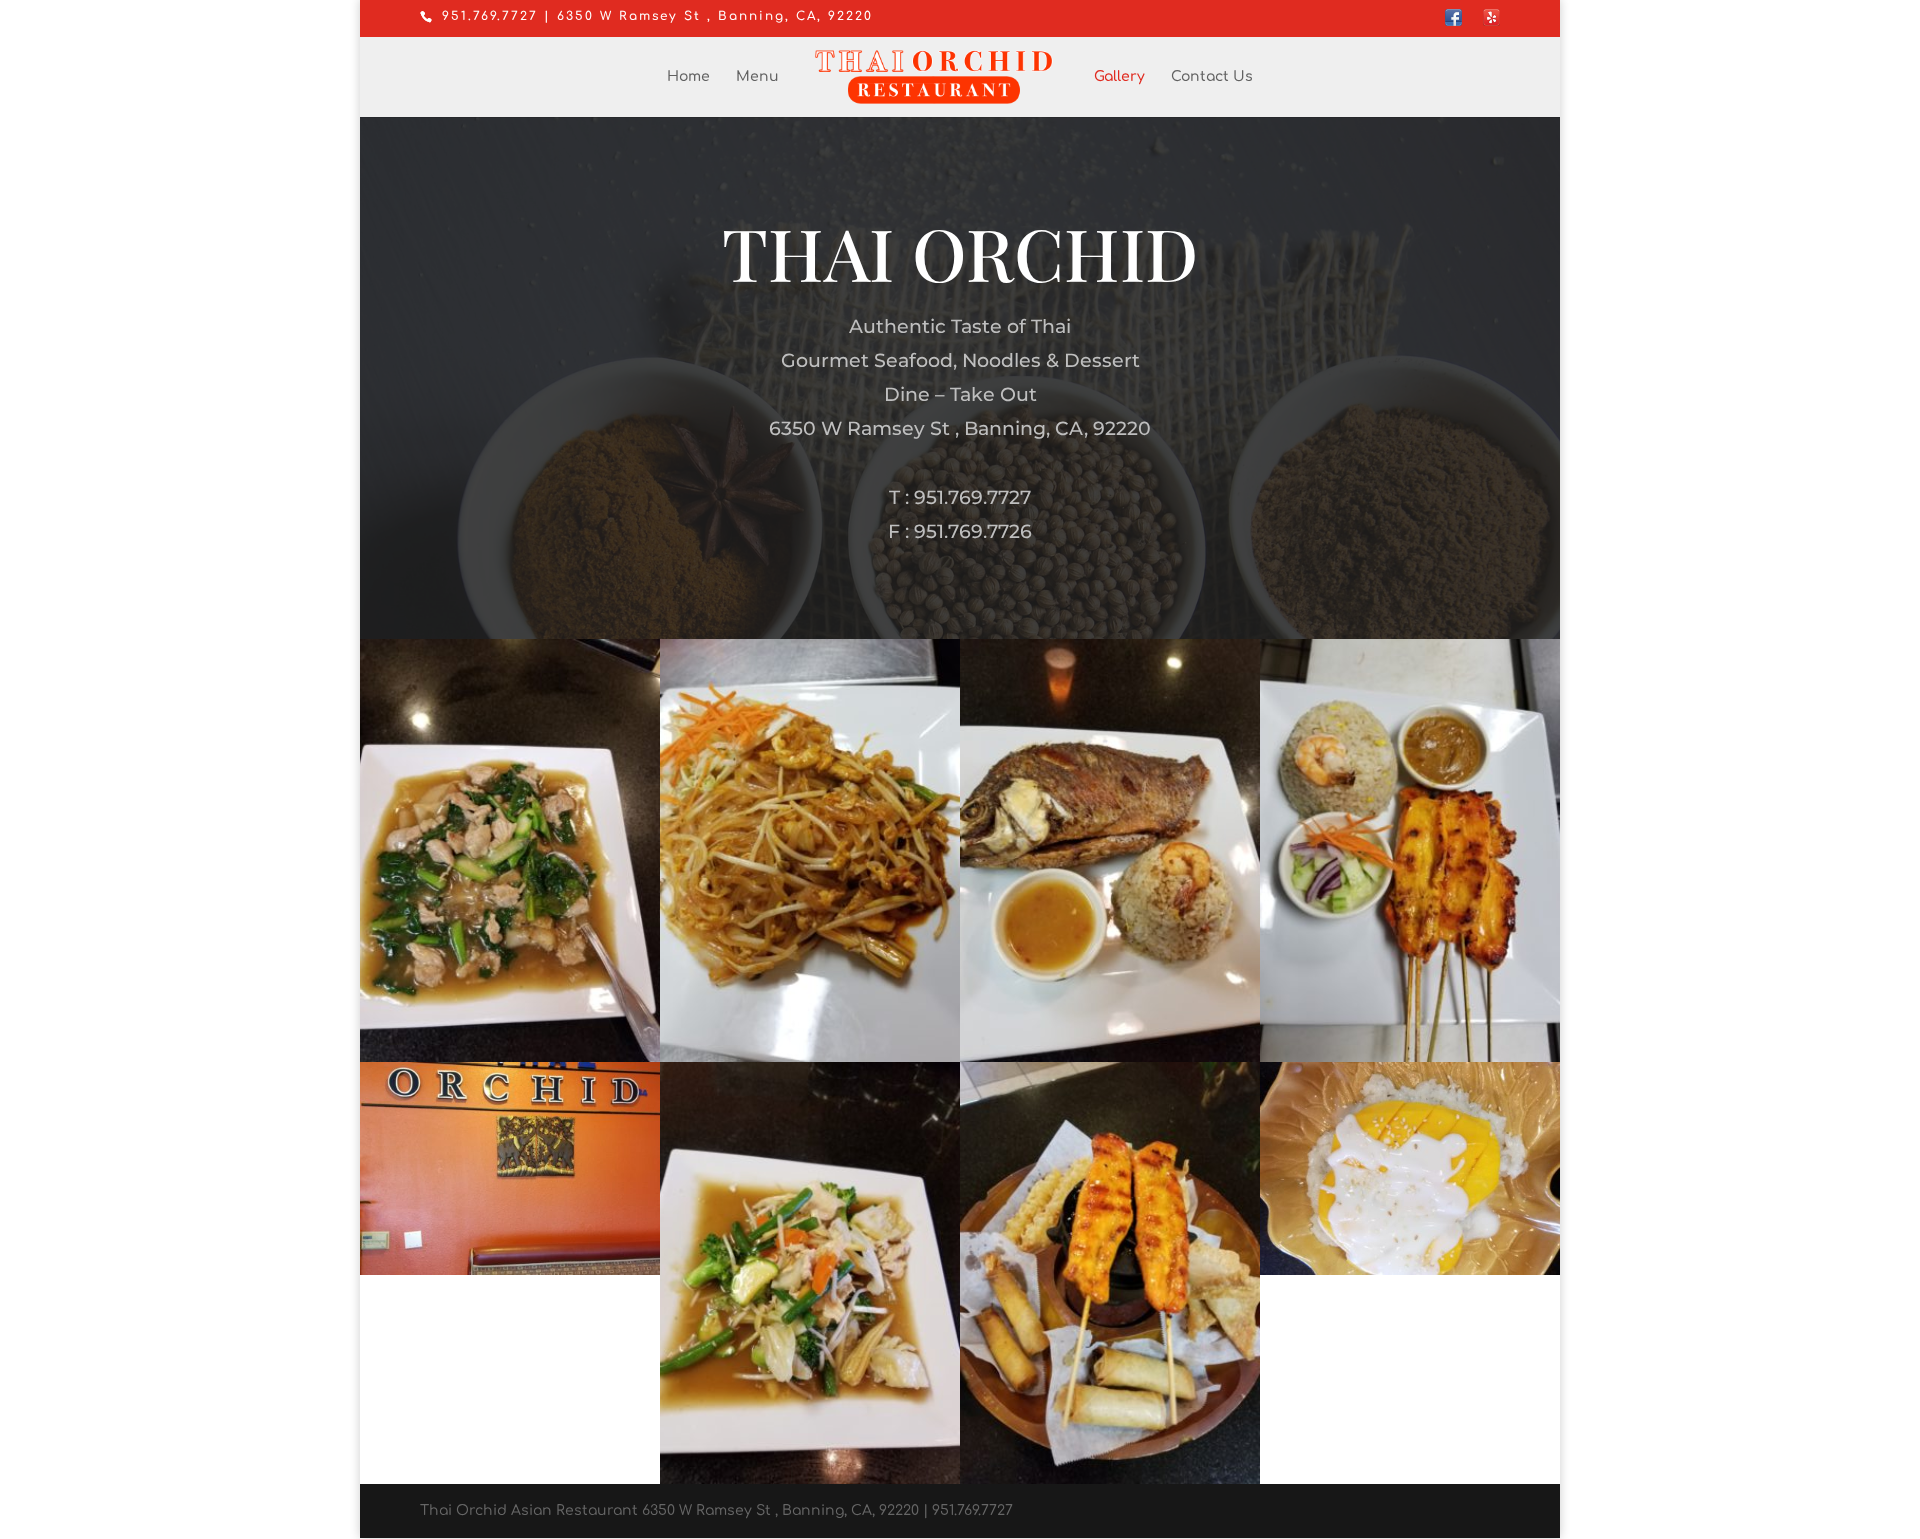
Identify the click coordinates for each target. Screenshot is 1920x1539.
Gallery (1119, 77)
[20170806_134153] (1410, 1057)
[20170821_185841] (1110, 1057)
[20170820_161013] (810, 1479)
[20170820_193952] (510, 1057)
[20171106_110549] (510, 1270)
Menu (757, 77)
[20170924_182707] (1110, 1479)
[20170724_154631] (1410, 1270)
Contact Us (1212, 77)
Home (688, 77)
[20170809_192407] (810, 1057)
